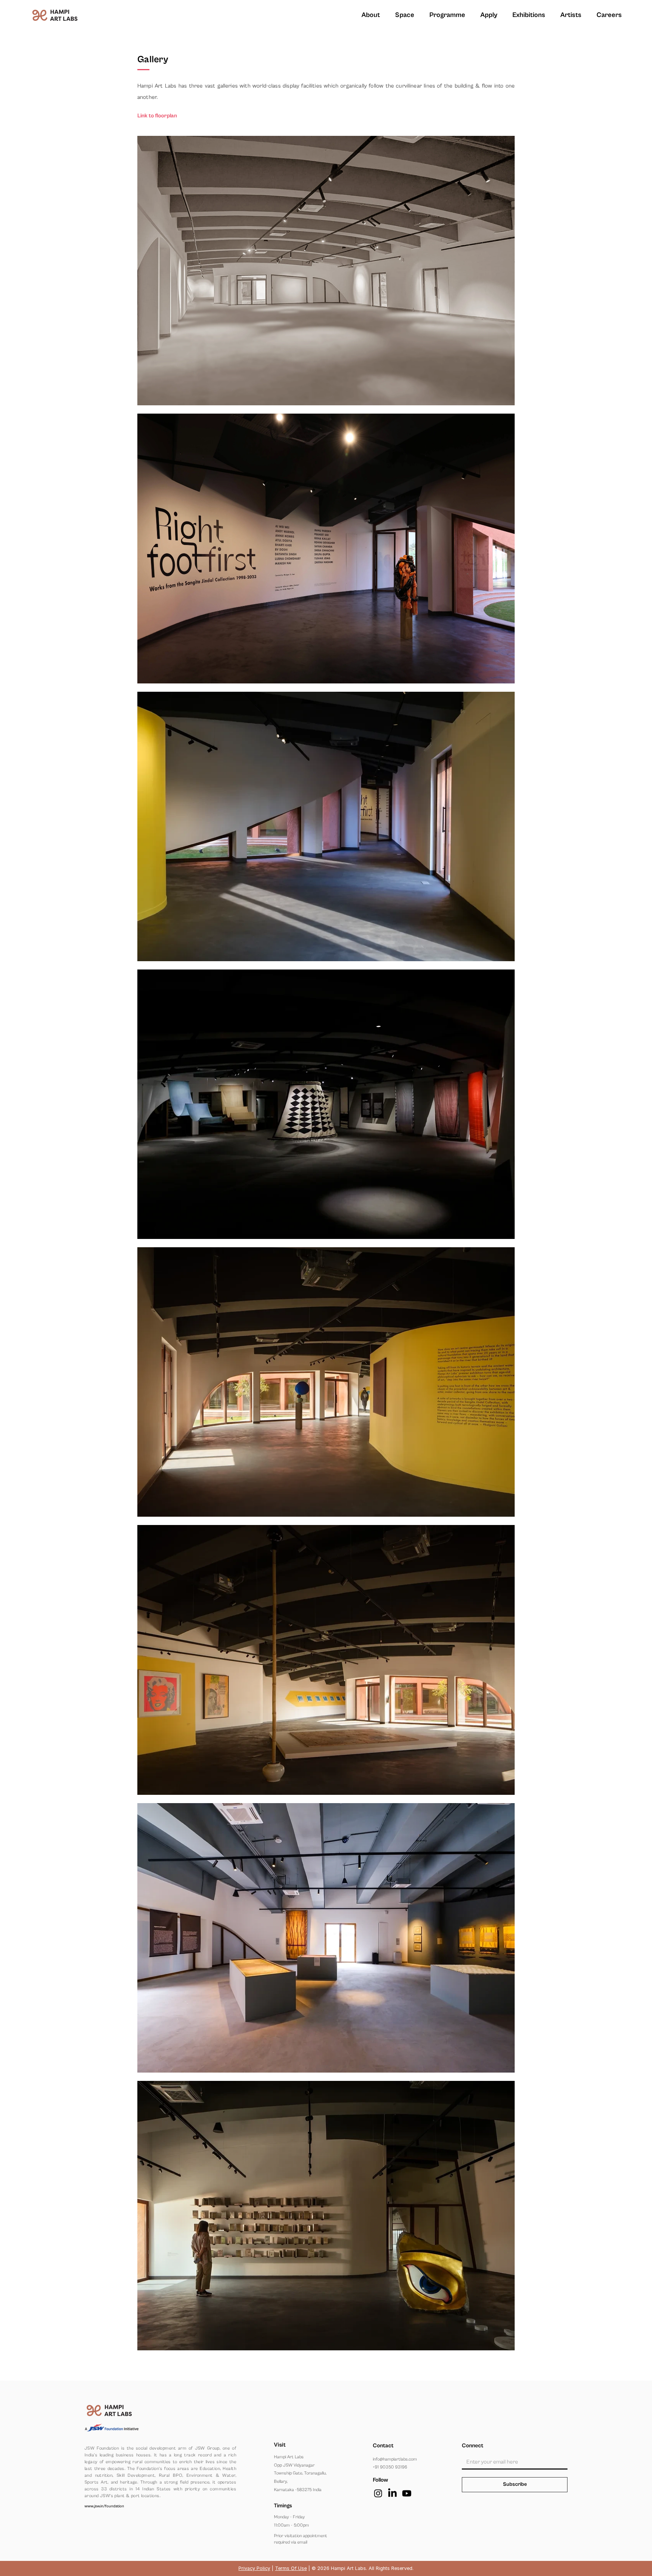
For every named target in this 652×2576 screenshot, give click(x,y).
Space (405, 15)
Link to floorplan (157, 116)
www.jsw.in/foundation (104, 2506)
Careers (609, 15)
